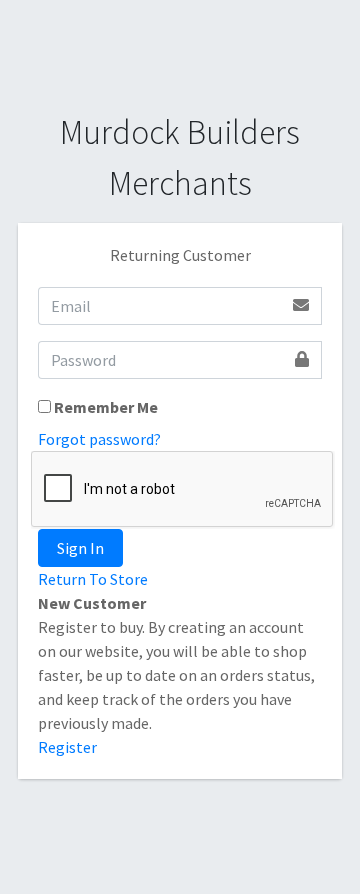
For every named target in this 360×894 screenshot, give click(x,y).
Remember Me (106, 407)
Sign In (80, 548)
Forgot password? (99, 439)
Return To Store (93, 579)
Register (67, 747)
